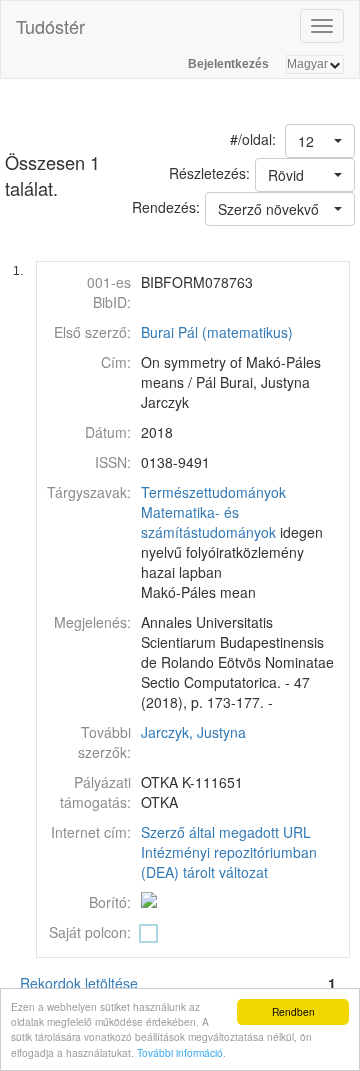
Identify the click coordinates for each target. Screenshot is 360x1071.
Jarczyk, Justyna (193, 732)
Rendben (293, 1011)
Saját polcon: (90, 932)
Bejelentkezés (228, 64)
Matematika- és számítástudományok (208, 522)
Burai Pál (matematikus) (217, 332)
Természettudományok (213, 492)
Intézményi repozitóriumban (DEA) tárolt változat (229, 862)
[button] (320, 141)
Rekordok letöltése (79, 983)
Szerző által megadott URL (226, 832)
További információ (180, 1052)
